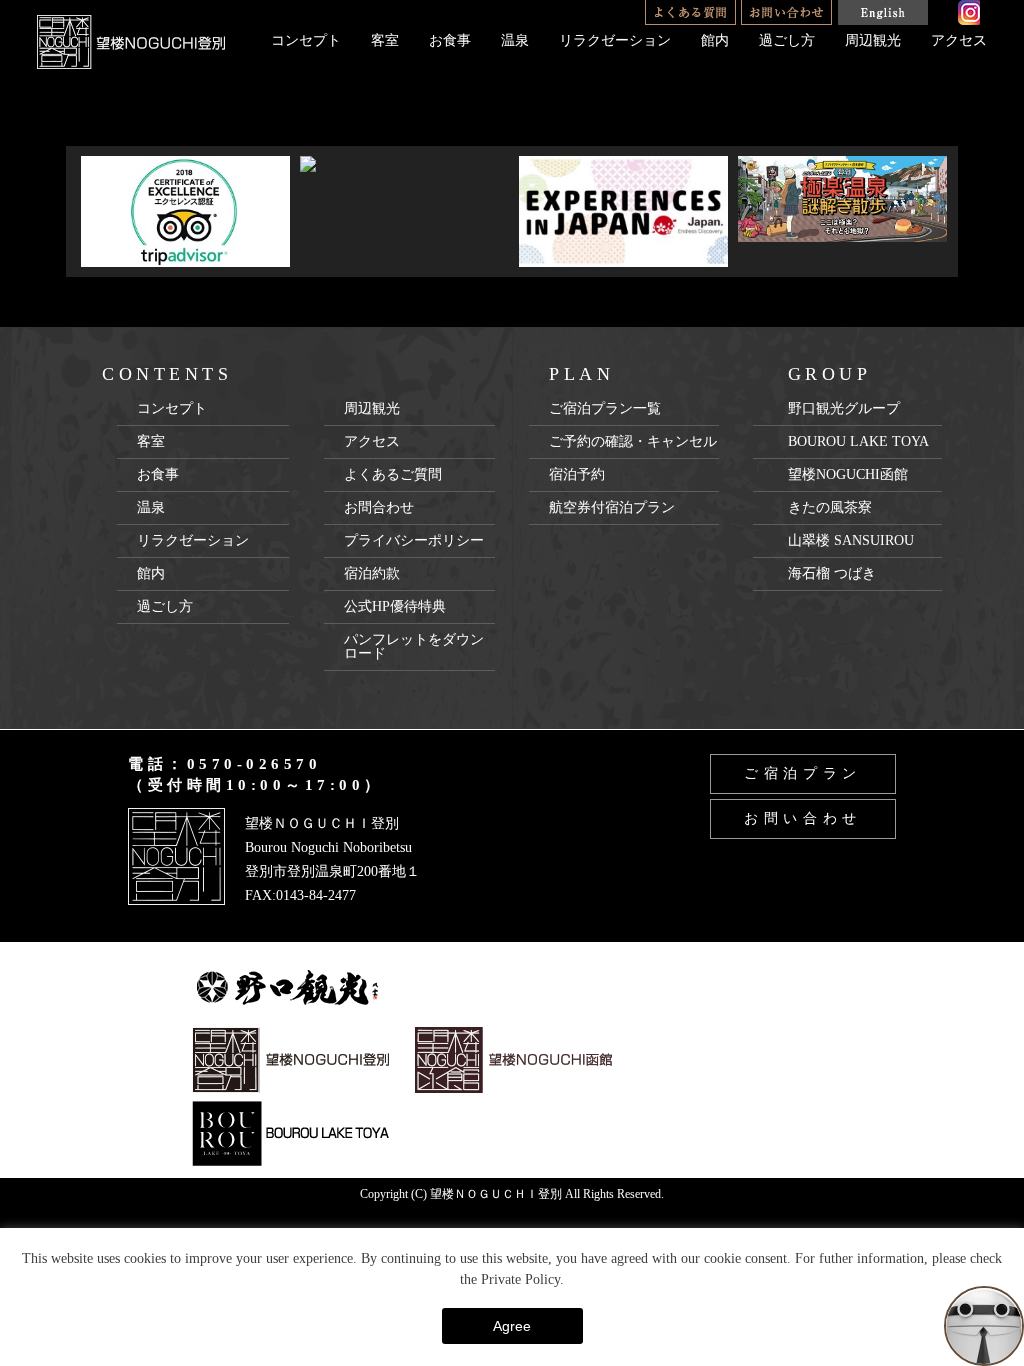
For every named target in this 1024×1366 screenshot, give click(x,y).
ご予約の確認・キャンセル (633, 441)
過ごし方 (787, 40)
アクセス (959, 40)
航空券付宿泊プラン (612, 507)
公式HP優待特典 (395, 606)
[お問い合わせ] (786, 12)
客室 (385, 40)
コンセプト (306, 40)
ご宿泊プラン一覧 (605, 408)
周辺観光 (873, 40)
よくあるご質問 (393, 474)
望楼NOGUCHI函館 (848, 474)
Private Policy (520, 1279)
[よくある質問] (690, 12)
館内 (715, 40)
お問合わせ (379, 507)
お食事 (450, 40)
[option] (185, 211)
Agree (512, 1326)
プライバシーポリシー (414, 540)
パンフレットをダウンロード (414, 646)
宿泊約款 (372, 573)
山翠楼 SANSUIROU (851, 540)
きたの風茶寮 (830, 507)
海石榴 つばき (832, 573)
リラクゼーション (615, 40)
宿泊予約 (577, 474)
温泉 (515, 40)
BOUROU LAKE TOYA (858, 441)
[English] (882, 12)
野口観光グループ (844, 408)
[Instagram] (969, 12)
